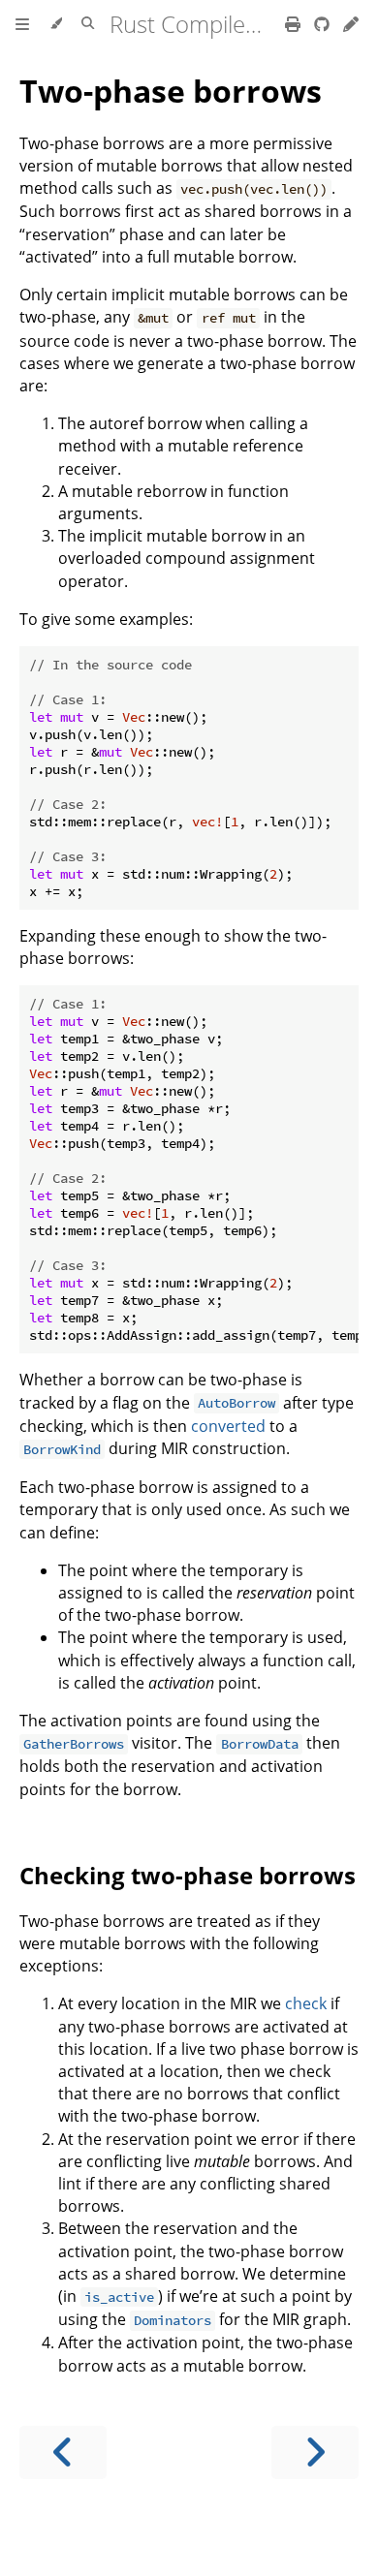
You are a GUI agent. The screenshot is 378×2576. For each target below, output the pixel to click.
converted (228, 1426)
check (306, 2003)
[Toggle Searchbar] (88, 24)
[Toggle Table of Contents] (22, 24)
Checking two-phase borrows (188, 1875)
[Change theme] (56, 24)
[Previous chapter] (63, 2452)
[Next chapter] (315, 2452)
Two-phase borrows (171, 91)
